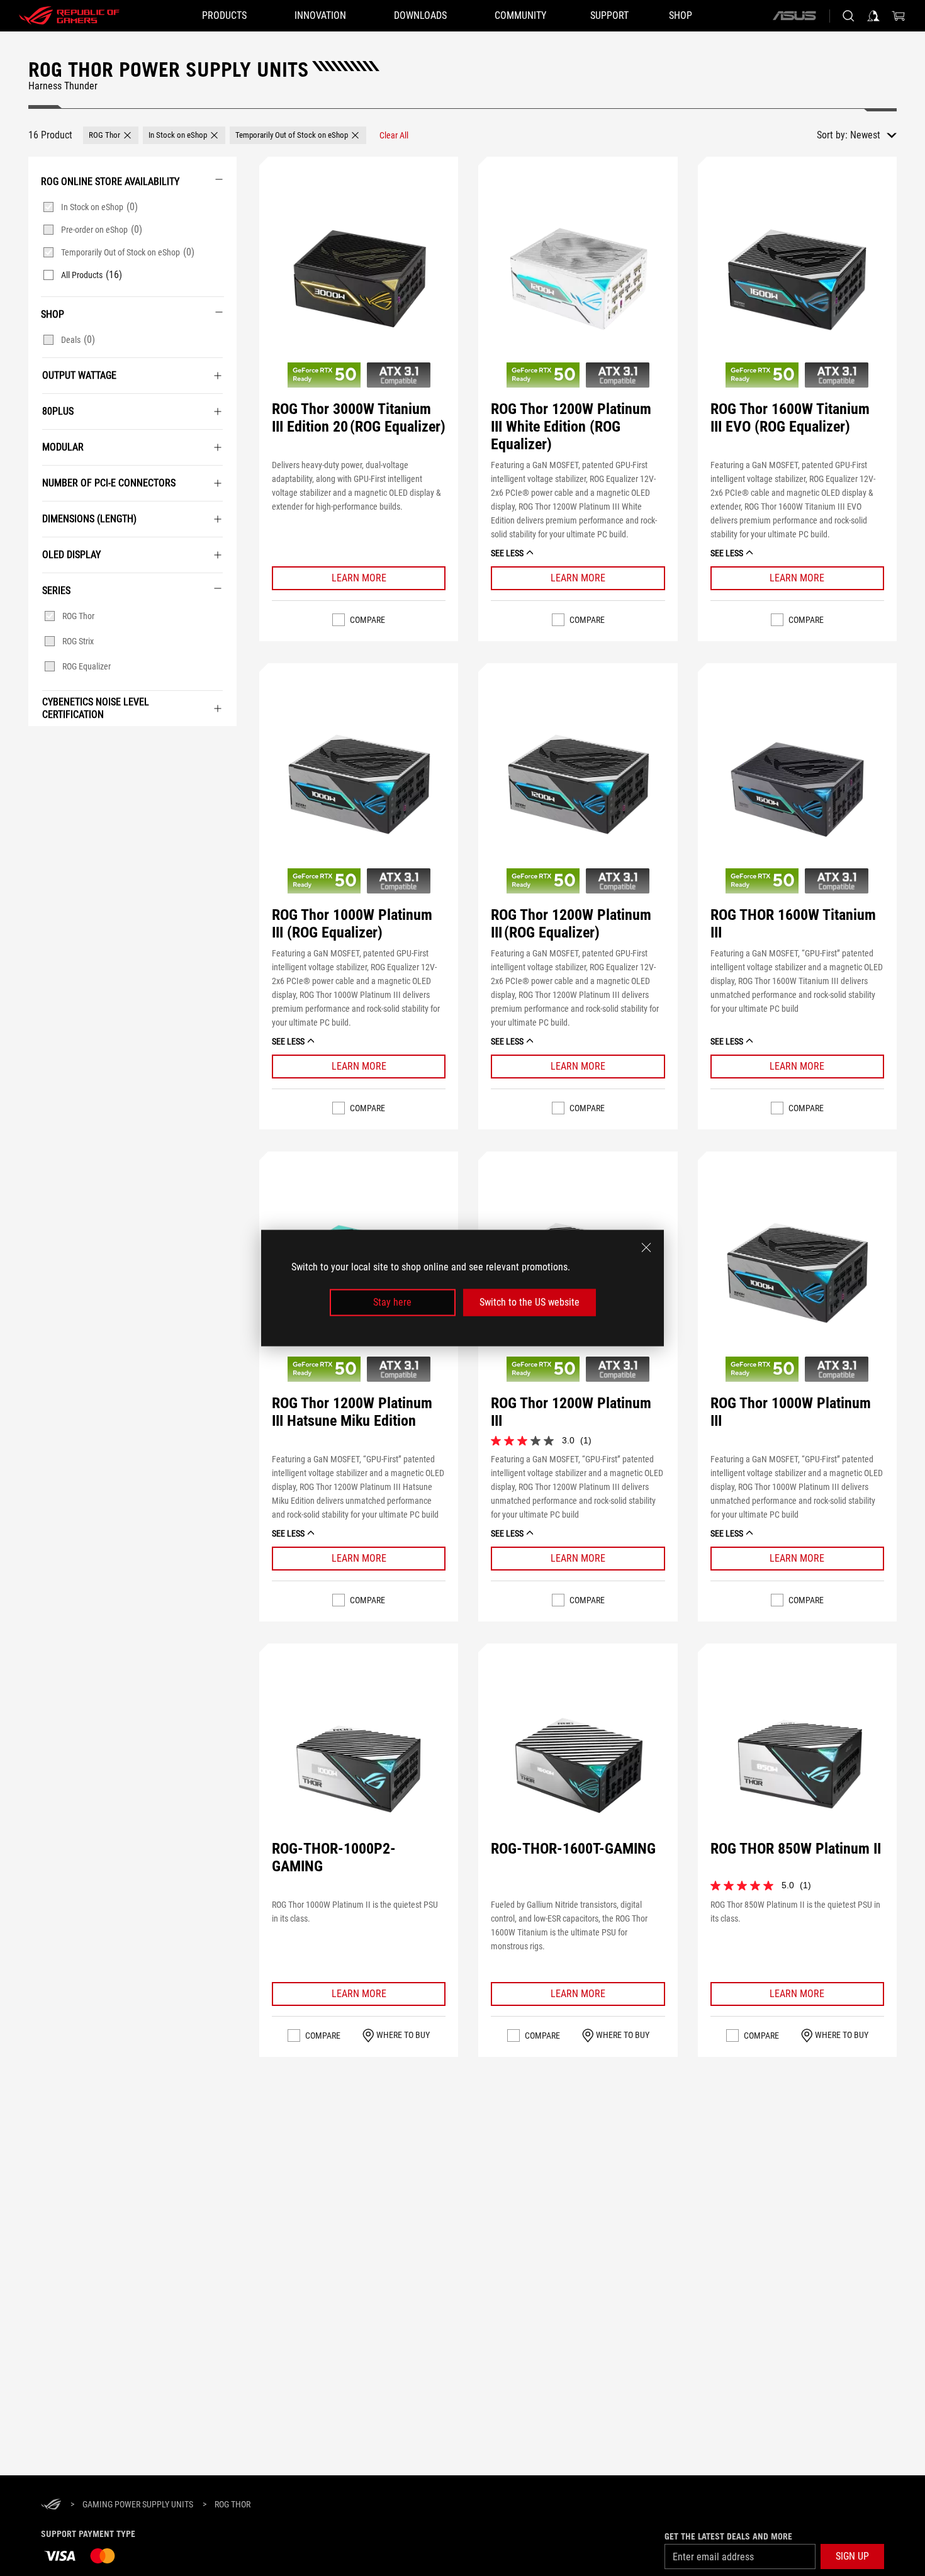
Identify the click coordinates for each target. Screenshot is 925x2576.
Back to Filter (41, 745)
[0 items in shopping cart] (899, 16)
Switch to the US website (530, 1302)
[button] (111, 135)
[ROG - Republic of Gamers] (69, 16)
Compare (367, 620)
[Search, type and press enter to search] (848, 16)
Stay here (392, 1302)
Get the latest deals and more (728, 2536)
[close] (646, 1248)
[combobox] (873, 135)
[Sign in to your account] (873, 16)
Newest (865, 135)
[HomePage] (51, 2505)
